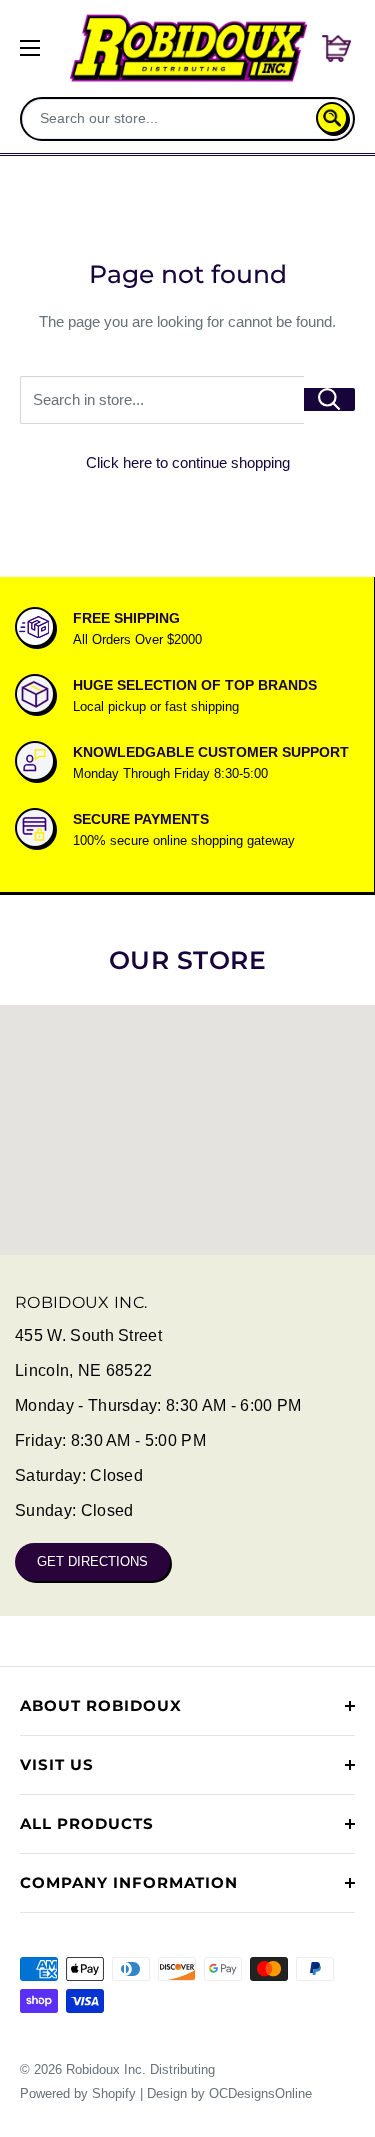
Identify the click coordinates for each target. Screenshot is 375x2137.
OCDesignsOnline (260, 2093)
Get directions (92, 1561)
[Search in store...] (329, 399)
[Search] (332, 118)
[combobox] (170, 118)
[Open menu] (30, 48)
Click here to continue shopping (188, 462)
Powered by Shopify (78, 2093)
